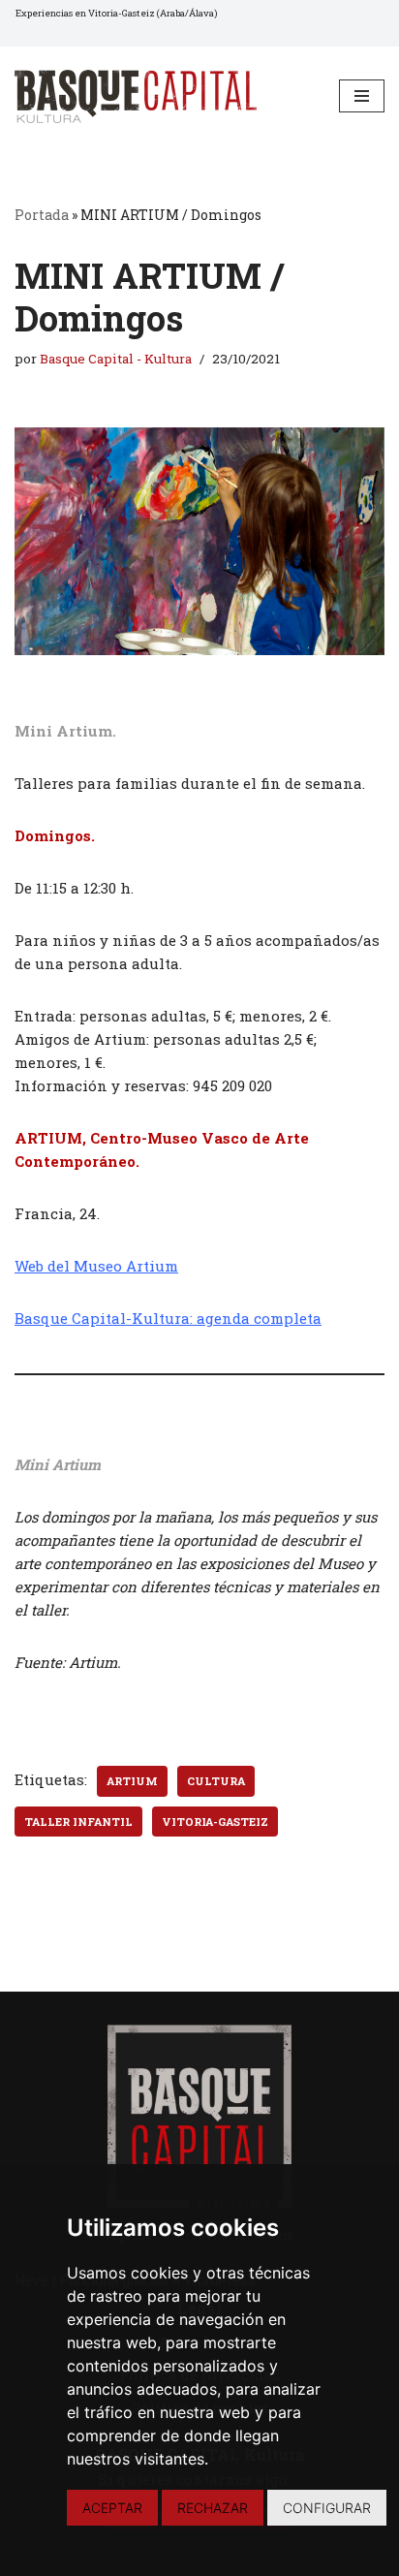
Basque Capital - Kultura (116, 359)
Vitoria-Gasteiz (215, 1822)
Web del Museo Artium (96, 1266)
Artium (132, 1781)
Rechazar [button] (213, 2508)
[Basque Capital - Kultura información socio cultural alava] (136, 96)
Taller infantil (78, 1822)
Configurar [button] (327, 2508)
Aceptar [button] (112, 2508)
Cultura (216, 1781)
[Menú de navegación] (362, 96)
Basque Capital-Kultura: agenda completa (168, 1318)
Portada (42, 215)
